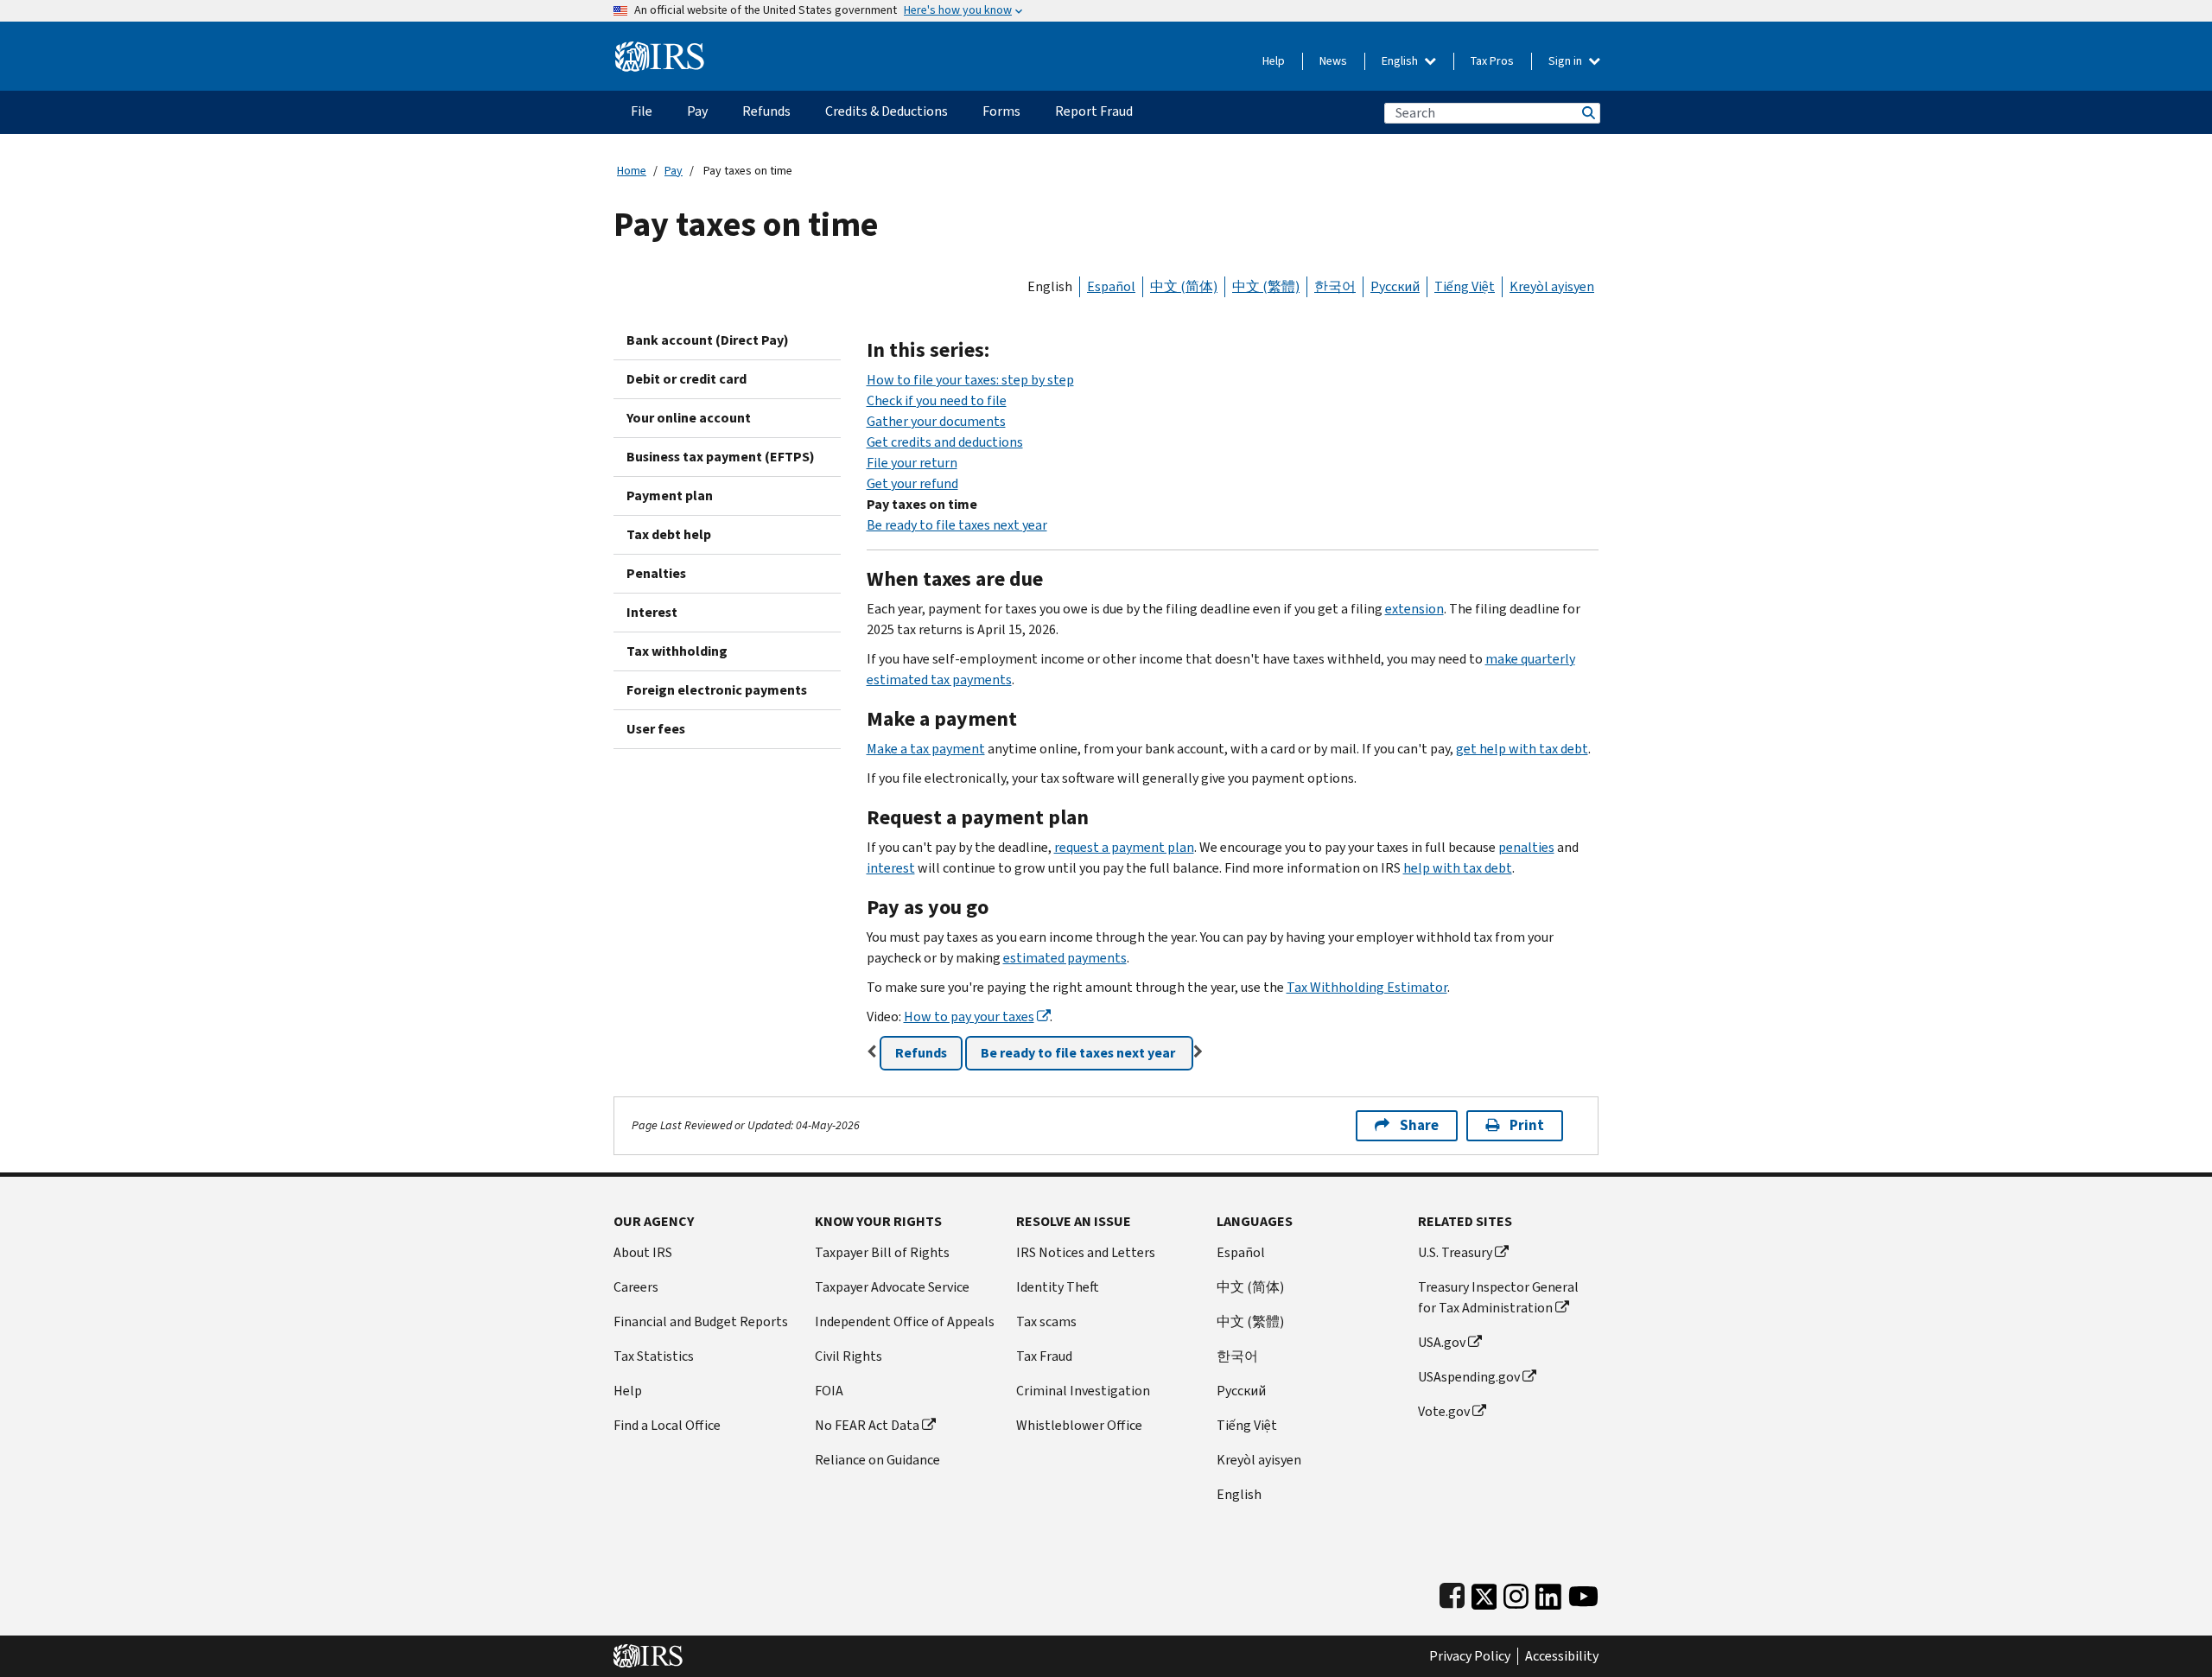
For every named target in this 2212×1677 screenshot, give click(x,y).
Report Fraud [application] (1094, 111)
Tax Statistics (654, 1356)
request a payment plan (1124, 847)
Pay (674, 171)
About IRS (643, 1252)
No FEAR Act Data (867, 1425)
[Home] (660, 50)
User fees (656, 729)
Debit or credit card (686, 379)
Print (1527, 1125)
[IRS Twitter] (1484, 1593)
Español (1111, 286)
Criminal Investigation (1083, 1391)
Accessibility (1562, 1656)
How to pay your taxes (969, 1016)
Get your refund (912, 483)
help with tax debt (1458, 868)
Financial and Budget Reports (701, 1321)
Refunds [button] (921, 1053)
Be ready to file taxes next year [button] (1079, 1053)
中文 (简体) (1184, 286)
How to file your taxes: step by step (970, 380)
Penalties (656, 573)
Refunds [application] (766, 111)
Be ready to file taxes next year (957, 525)
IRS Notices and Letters (1086, 1252)
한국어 (1335, 286)
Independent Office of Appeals (905, 1321)
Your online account (689, 418)
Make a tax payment (926, 749)
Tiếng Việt (1465, 286)
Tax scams (1046, 1321)
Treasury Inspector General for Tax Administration (1498, 1297)
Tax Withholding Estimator (1367, 987)
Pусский (1241, 1391)
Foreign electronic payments (717, 690)
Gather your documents (936, 421)
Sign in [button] (1567, 61)
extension (1414, 609)
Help (1274, 61)
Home (632, 171)
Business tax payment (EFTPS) (721, 457)
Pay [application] (697, 111)
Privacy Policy (1470, 1656)
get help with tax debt (1522, 749)
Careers (636, 1287)
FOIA (829, 1391)
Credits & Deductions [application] (887, 111)
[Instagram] (1516, 1593)
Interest (652, 612)
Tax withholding (677, 651)
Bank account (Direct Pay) (708, 340)
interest (891, 868)
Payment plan (670, 495)
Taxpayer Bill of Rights (882, 1252)
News (1333, 61)
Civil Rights (849, 1356)
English (1401, 61)
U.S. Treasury (1455, 1252)
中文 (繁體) (1266, 286)
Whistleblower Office (1079, 1425)
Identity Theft (1058, 1287)
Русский (1395, 286)
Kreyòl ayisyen (1552, 286)
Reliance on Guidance (877, 1460)
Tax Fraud (1044, 1356)
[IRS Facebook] (1452, 1593)
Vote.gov (1444, 1411)
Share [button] (1419, 1125)
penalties (1526, 847)
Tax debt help (669, 534)
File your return (912, 463)
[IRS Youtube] (1583, 1593)
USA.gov (1442, 1342)
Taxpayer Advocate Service (892, 1287)
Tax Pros (1492, 61)
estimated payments (1065, 958)
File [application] (642, 111)
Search (1587, 113)
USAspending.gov (1469, 1377)
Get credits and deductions (945, 442)
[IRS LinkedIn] (1548, 1593)
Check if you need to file (937, 400)
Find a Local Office (667, 1425)
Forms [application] (1001, 111)
